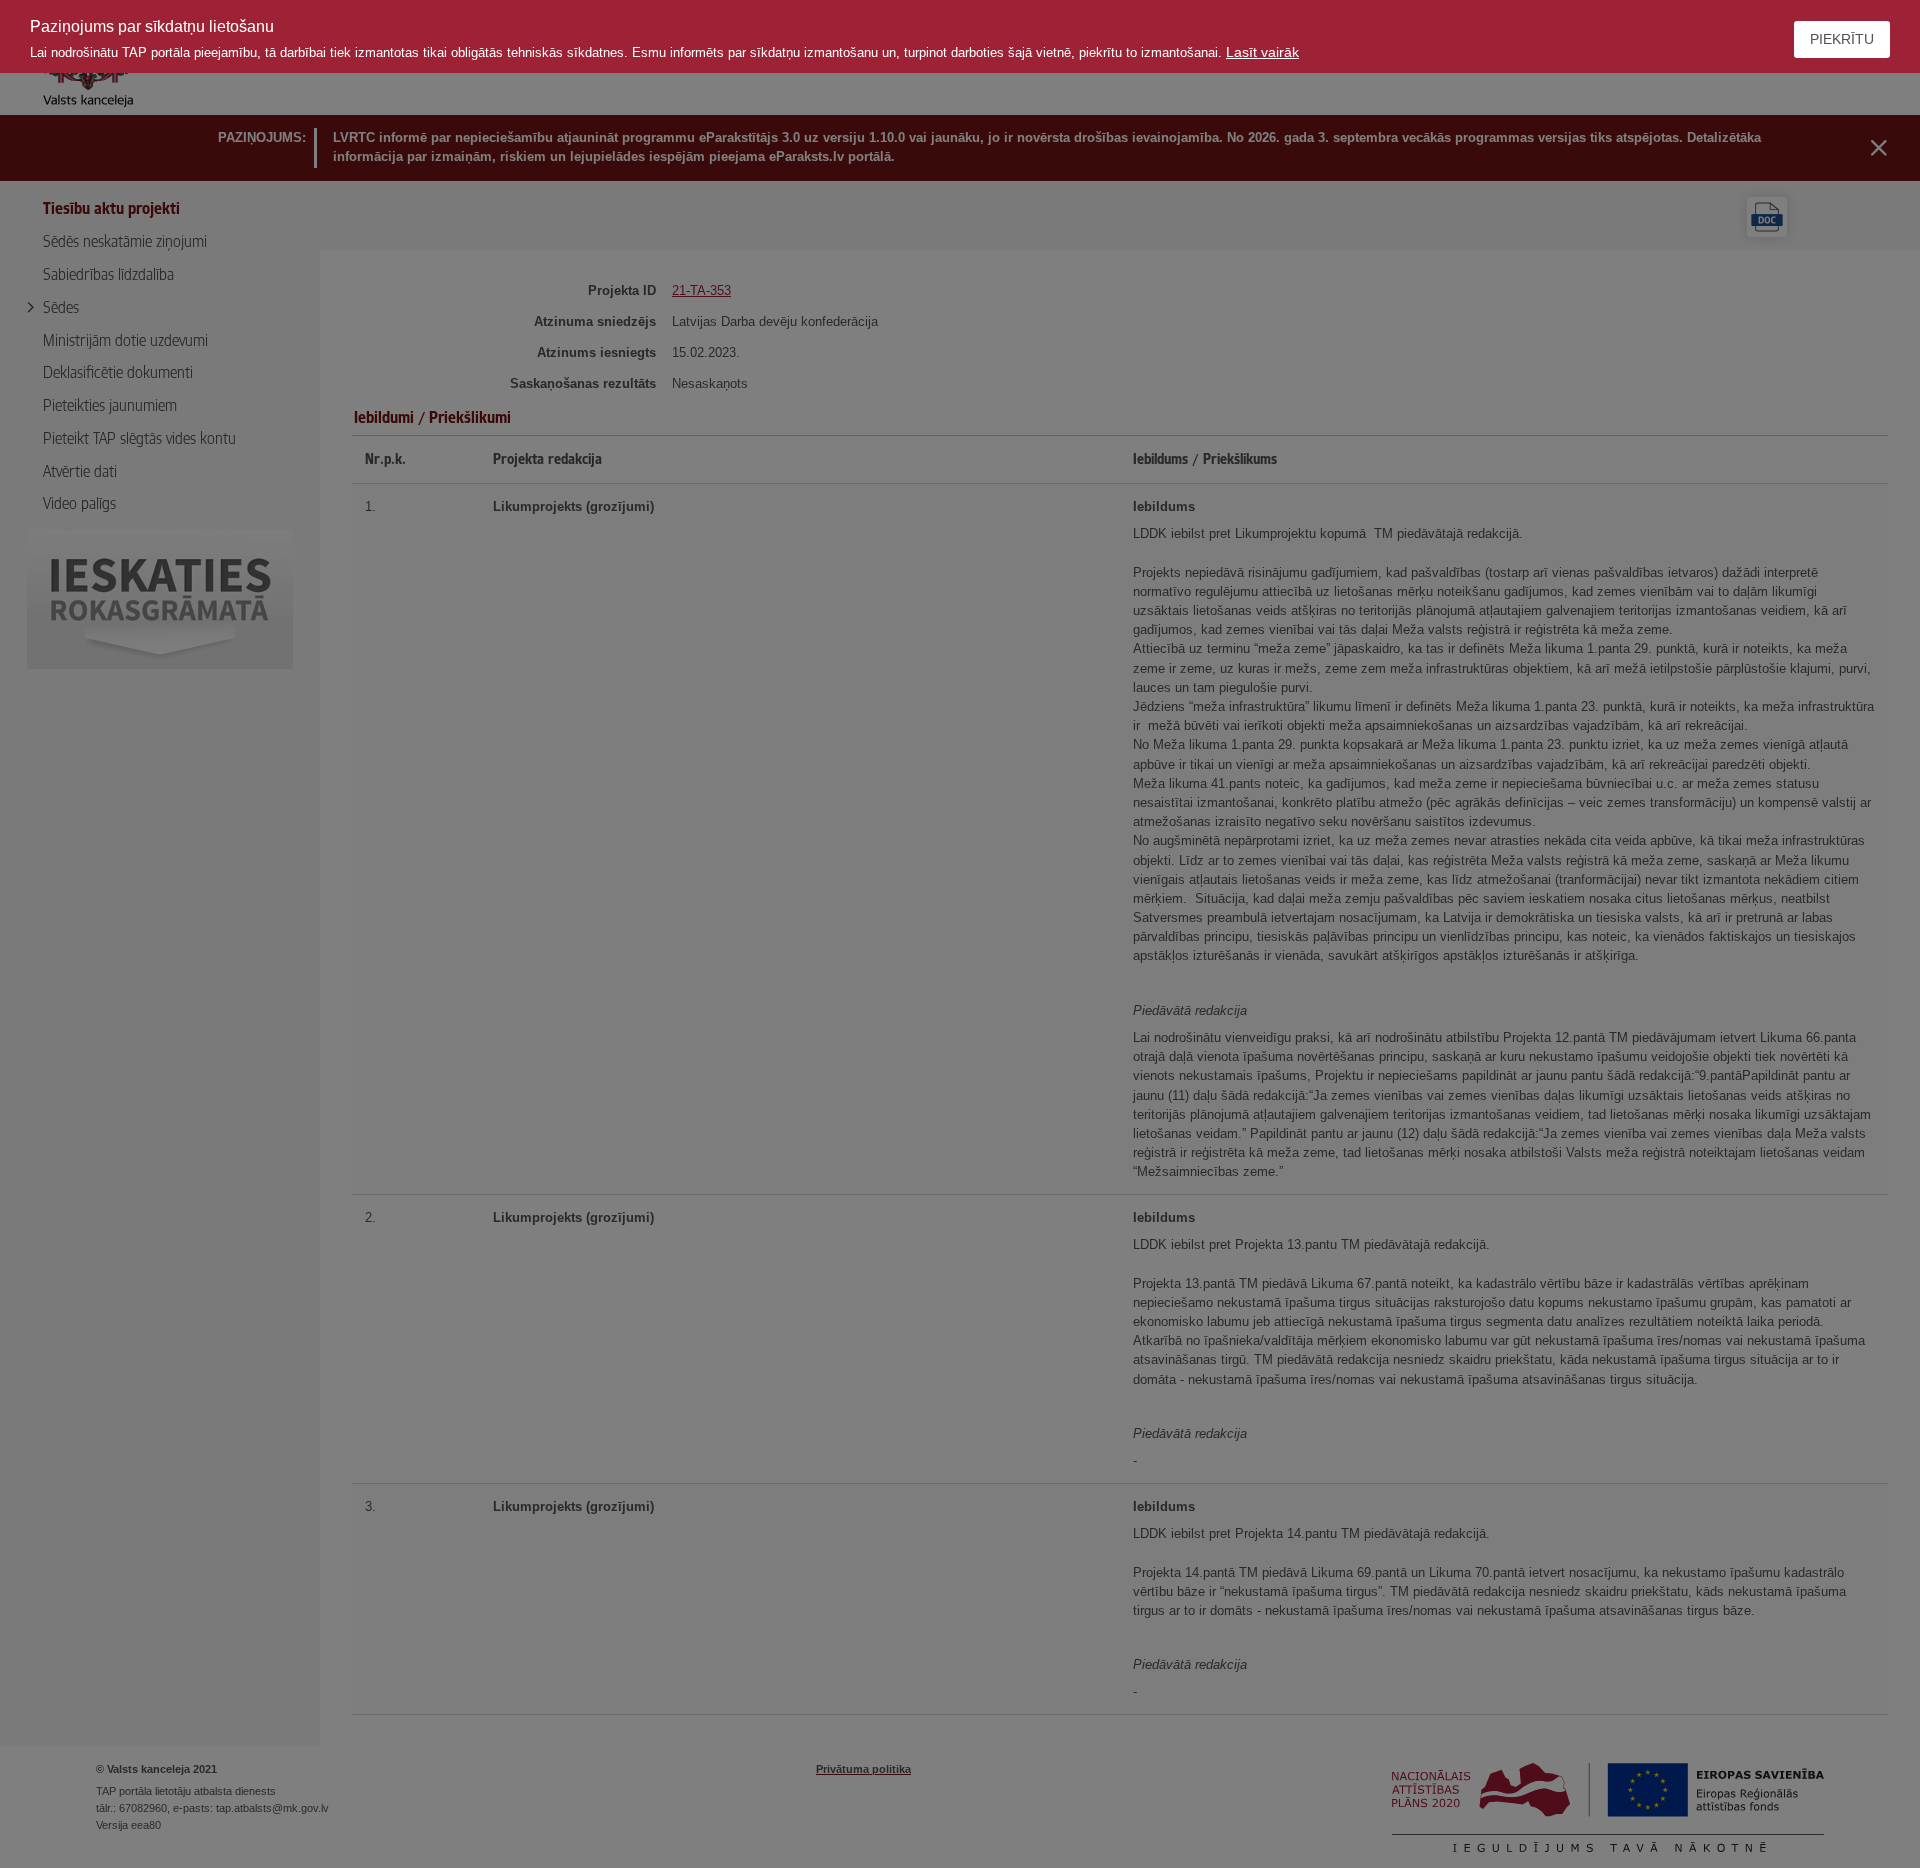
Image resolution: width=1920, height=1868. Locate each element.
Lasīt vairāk (1262, 52)
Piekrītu (1842, 39)
